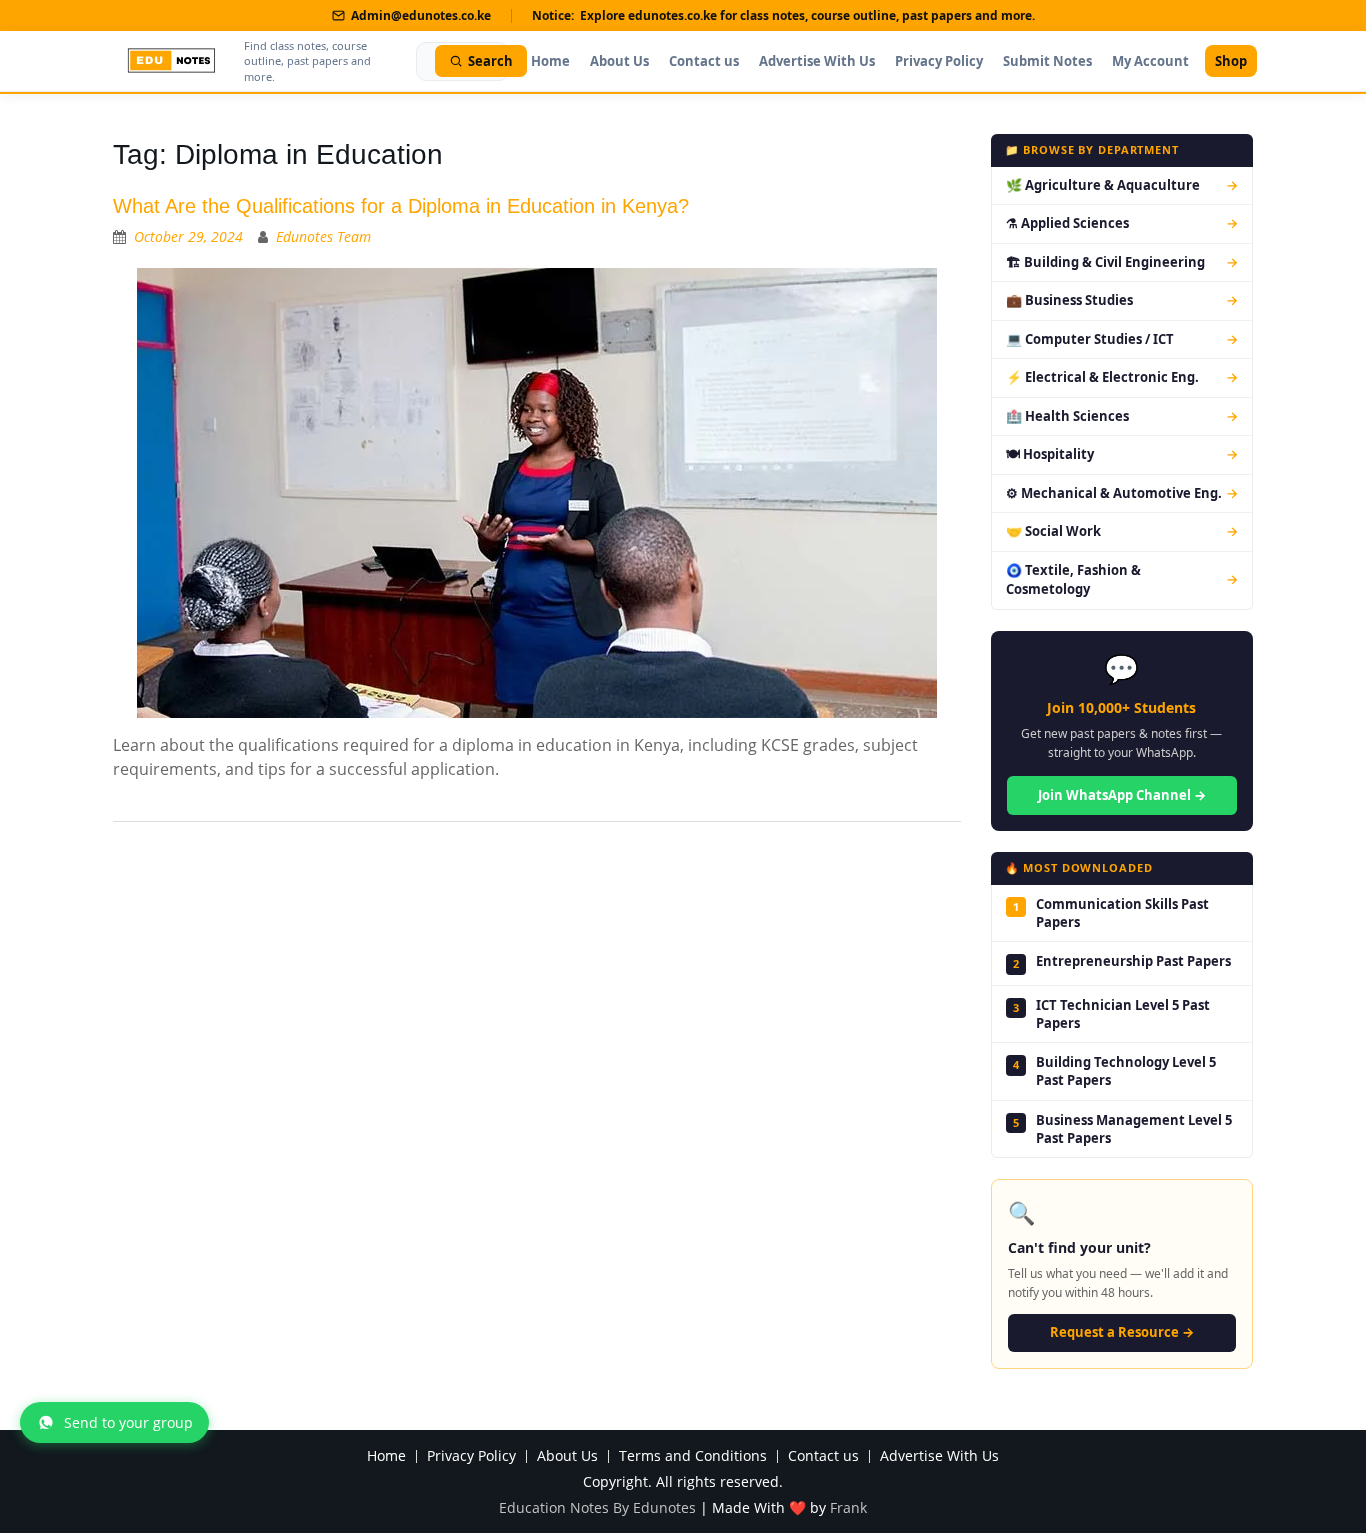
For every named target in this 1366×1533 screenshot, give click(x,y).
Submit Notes (1047, 61)
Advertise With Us (817, 61)
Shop (1231, 61)
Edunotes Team (323, 236)
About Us (619, 61)
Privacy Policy (939, 61)
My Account (1150, 61)
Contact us (704, 61)
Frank (848, 1507)
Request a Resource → (1122, 1332)
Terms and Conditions (693, 1456)
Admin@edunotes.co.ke (421, 15)
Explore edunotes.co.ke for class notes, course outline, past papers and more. (807, 15)
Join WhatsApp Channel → (1122, 795)
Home (550, 61)
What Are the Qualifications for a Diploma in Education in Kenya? (401, 206)
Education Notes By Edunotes (597, 1507)
